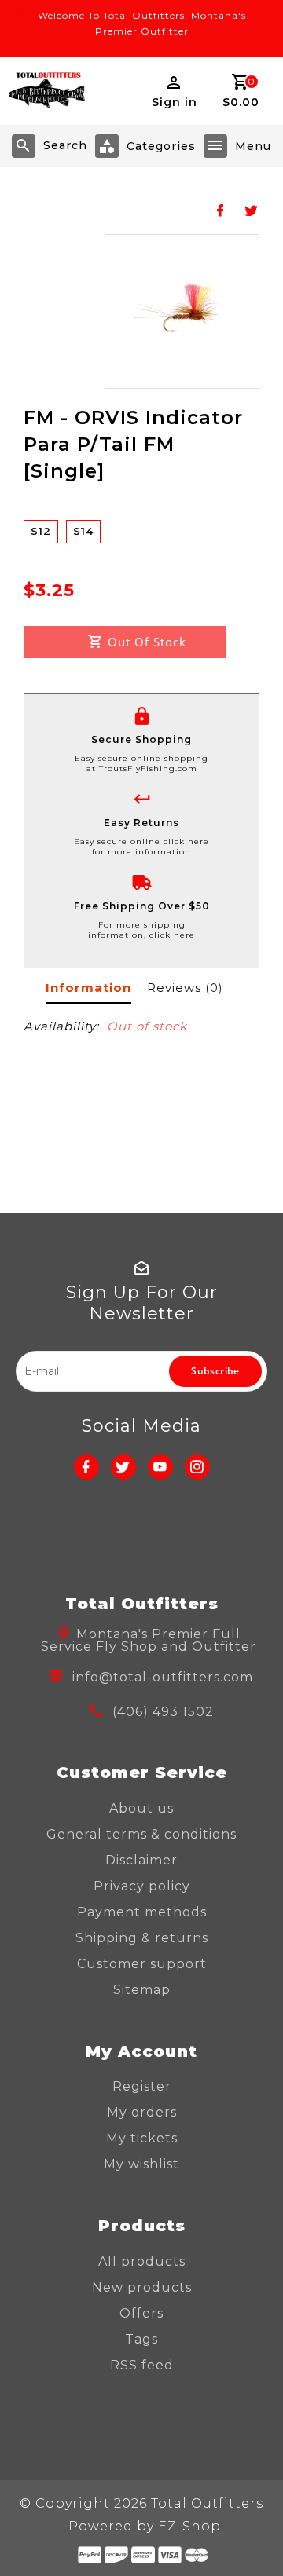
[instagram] (197, 1467)
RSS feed (142, 2365)
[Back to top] (252, 2537)
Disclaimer (141, 1860)
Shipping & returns (142, 1938)
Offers (141, 2313)
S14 (83, 531)
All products (142, 2261)
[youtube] (160, 1467)
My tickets (142, 2138)
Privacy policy (142, 1886)
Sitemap (142, 1990)
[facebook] (86, 1467)
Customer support (142, 1964)
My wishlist (141, 2164)
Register (142, 2086)
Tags (141, 2339)
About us (141, 1808)
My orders (142, 2112)
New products (142, 2287)
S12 (41, 531)
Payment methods (142, 1912)
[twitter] (123, 1467)
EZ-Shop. (191, 2526)
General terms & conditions (141, 1834)
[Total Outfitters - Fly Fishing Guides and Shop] (46, 91)
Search (65, 145)
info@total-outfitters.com (163, 1677)
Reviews (185, 988)
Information (88, 988)
